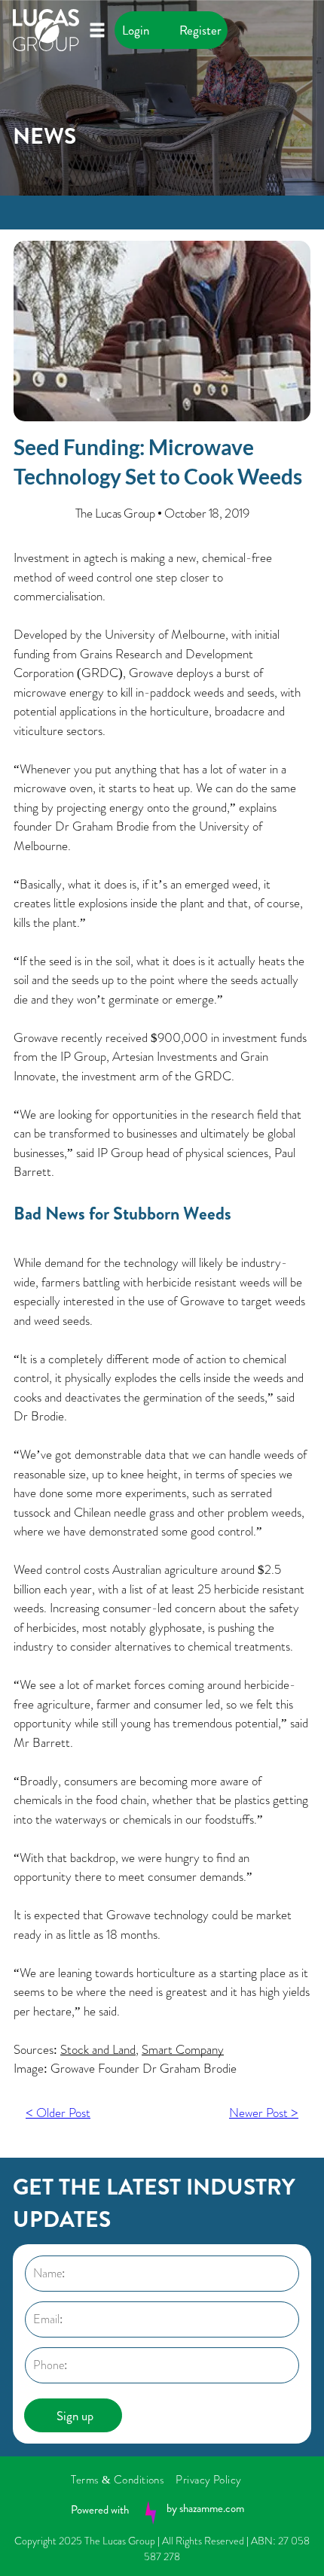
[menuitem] (123, 2480)
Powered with (100, 2510)
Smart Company (183, 2049)
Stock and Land (98, 2049)
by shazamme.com (205, 2508)
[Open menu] (97, 30)
